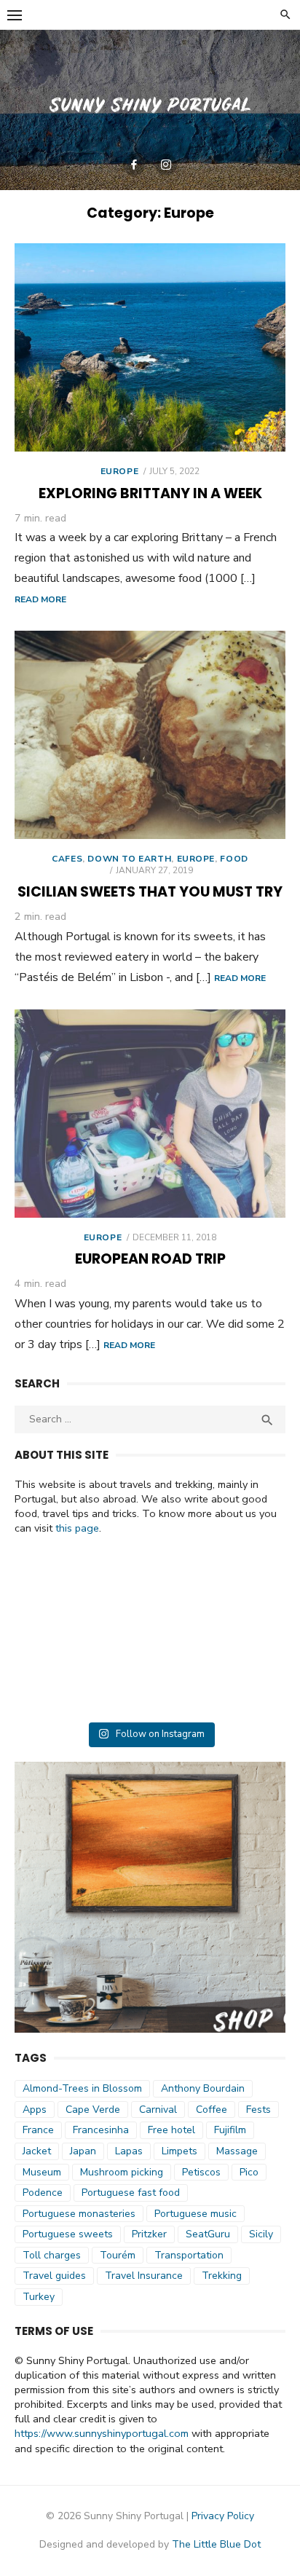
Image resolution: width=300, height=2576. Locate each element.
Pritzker (149, 2234)
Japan (83, 2151)
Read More (40, 599)
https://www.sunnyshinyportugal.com (102, 2433)
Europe (120, 471)
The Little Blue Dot (216, 2544)
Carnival (158, 2110)
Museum (42, 2172)
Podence (43, 2193)
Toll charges (52, 2255)
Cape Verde (93, 2110)
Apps (35, 2110)
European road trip (150, 1259)
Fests (258, 2110)
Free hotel (171, 2130)
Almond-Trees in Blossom (82, 2088)
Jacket (37, 2151)
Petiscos (201, 2172)
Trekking (222, 2276)
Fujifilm (230, 2130)
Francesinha (101, 2130)
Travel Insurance (144, 2276)
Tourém (118, 2255)
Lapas (129, 2151)
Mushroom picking (122, 2172)
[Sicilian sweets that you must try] (150, 735)
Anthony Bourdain (203, 2088)
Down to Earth (129, 859)
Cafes (67, 859)
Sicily (261, 2234)
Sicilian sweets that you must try (150, 892)
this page (77, 1528)
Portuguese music (196, 2214)
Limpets (179, 2151)
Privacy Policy (223, 2516)
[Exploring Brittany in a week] (150, 347)
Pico (249, 2172)
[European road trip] (150, 1114)
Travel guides (54, 2276)
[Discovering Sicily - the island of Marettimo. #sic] (150, 1634)
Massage (237, 2151)
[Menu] (15, 15)
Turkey (39, 2297)
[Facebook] (134, 165)
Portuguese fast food (131, 2193)
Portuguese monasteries (79, 2214)
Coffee (212, 2110)
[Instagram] (166, 165)
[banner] (150, 110)
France (38, 2130)
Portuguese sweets (68, 2234)
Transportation (189, 2255)
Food (234, 859)
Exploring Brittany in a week (150, 493)
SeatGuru (208, 2234)
